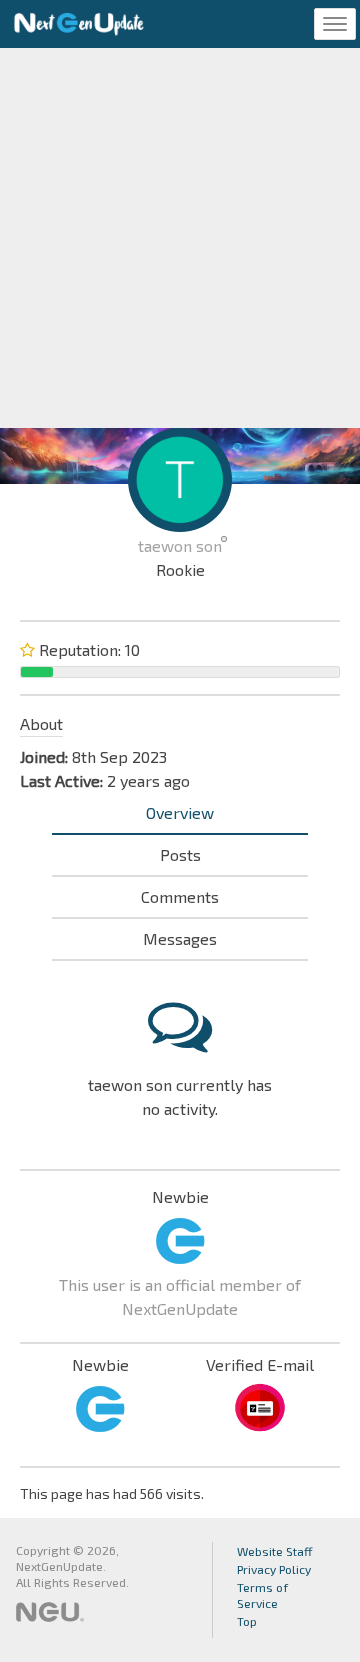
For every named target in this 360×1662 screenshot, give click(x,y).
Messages (180, 938)
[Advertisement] (180, 238)
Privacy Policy (274, 1569)
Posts (180, 854)
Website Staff (275, 1551)
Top (247, 1621)
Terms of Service (262, 1595)
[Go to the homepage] (79, 24)
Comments (180, 896)
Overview (180, 812)
